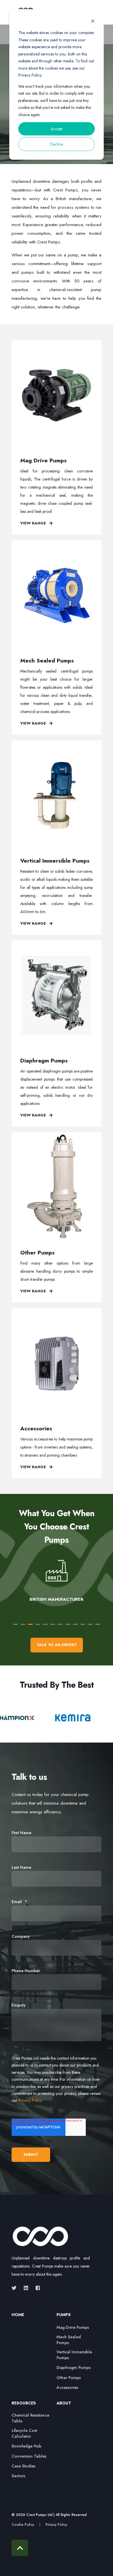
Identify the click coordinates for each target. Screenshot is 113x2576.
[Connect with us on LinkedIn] (26, 2288)
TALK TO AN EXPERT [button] (57, 1645)
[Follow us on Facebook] (36, 2288)
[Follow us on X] (16, 2288)
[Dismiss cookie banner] (93, 22)
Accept (57, 129)
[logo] (41, 2237)
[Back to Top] (20, 2548)
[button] (15, 1624)
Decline (57, 144)
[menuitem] (33, 2318)
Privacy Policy (30, 2100)
